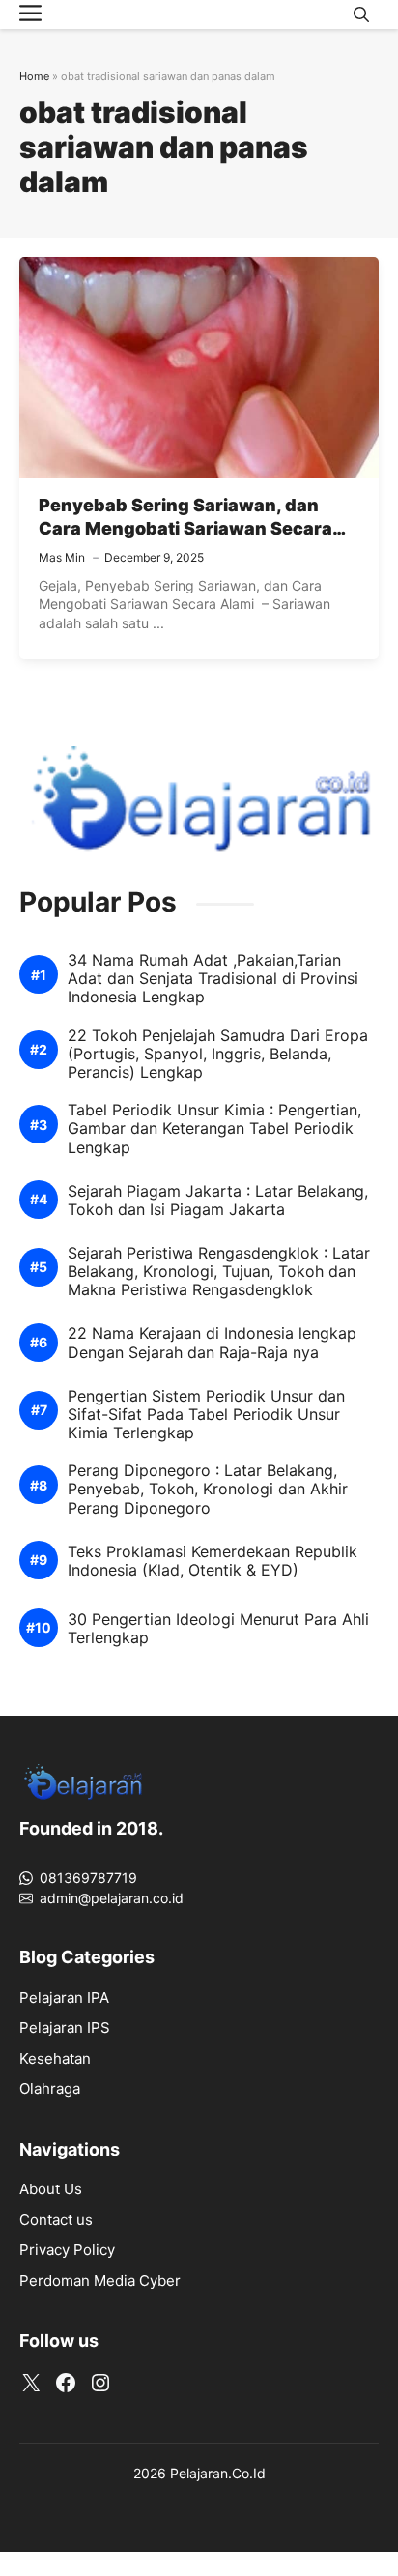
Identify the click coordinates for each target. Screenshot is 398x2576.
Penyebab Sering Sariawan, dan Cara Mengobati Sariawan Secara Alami (185, 529)
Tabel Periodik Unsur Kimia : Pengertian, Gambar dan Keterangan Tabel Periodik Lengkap (214, 1129)
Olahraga (50, 2088)
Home (34, 76)
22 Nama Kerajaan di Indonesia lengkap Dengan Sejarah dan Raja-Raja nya (212, 1343)
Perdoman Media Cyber (100, 2281)
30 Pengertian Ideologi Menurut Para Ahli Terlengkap (218, 1629)
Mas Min (62, 557)
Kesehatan (55, 2058)
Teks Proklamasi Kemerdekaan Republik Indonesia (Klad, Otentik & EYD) (213, 1561)
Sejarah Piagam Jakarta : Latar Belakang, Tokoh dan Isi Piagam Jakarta (218, 1201)
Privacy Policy (67, 2250)
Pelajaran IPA (64, 1997)
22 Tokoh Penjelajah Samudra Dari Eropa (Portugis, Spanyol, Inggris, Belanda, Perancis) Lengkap (218, 1054)
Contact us (56, 2220)
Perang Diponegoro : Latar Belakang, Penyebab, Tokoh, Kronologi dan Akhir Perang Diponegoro (208, 1489)
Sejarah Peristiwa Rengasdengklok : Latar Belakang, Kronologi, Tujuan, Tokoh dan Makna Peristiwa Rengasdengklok (219, 1272)
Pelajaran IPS (65, 2027)
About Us (51, 2189)
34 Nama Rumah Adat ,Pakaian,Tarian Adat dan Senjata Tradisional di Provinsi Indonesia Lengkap (213, 979)
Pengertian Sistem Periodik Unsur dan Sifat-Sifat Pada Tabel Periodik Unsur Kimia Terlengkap (206, 1415)
